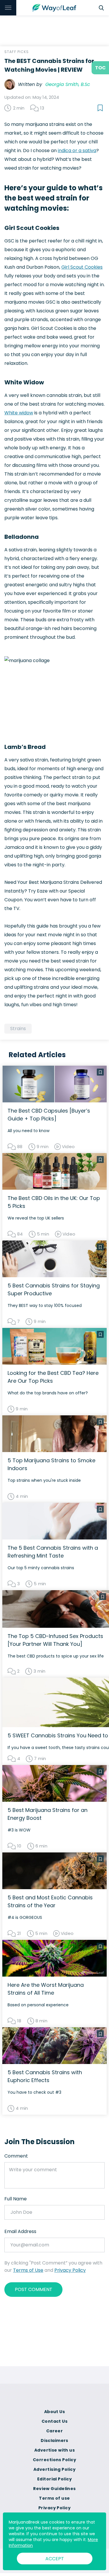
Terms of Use (28, 2270)
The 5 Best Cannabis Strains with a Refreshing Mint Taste (53, 1552)
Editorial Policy (54, 2479)
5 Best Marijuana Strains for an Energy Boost (48, 1814)
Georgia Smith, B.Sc (68, 84)
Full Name (16, 2199)
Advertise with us (54, 2450)
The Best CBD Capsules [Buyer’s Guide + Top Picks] (49, 1115)
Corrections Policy (54, 2460)
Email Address (20, 2231)
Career (55, 2431)
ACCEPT (55, 2559)
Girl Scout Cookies (82, 267)
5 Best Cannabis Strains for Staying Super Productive (54, 1289)
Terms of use (54, 2498)
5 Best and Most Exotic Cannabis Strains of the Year (50, 1901)
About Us (55, 2412)
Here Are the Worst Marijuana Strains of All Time (46, 1989)
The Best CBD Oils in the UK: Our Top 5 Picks (54, 1202)
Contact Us (54, 2421)
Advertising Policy (54, 2469)
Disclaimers (54, 2440)
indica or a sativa (77, 151)
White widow (19, 413)
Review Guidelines (54, 2489)
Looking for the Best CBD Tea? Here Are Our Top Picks (53, 1377)
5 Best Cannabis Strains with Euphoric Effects (45, 2076)
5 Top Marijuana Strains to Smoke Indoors (51, 1464)
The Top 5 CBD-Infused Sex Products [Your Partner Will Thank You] (55, 1640)
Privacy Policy (70, 2270)
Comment (16, 2156)
